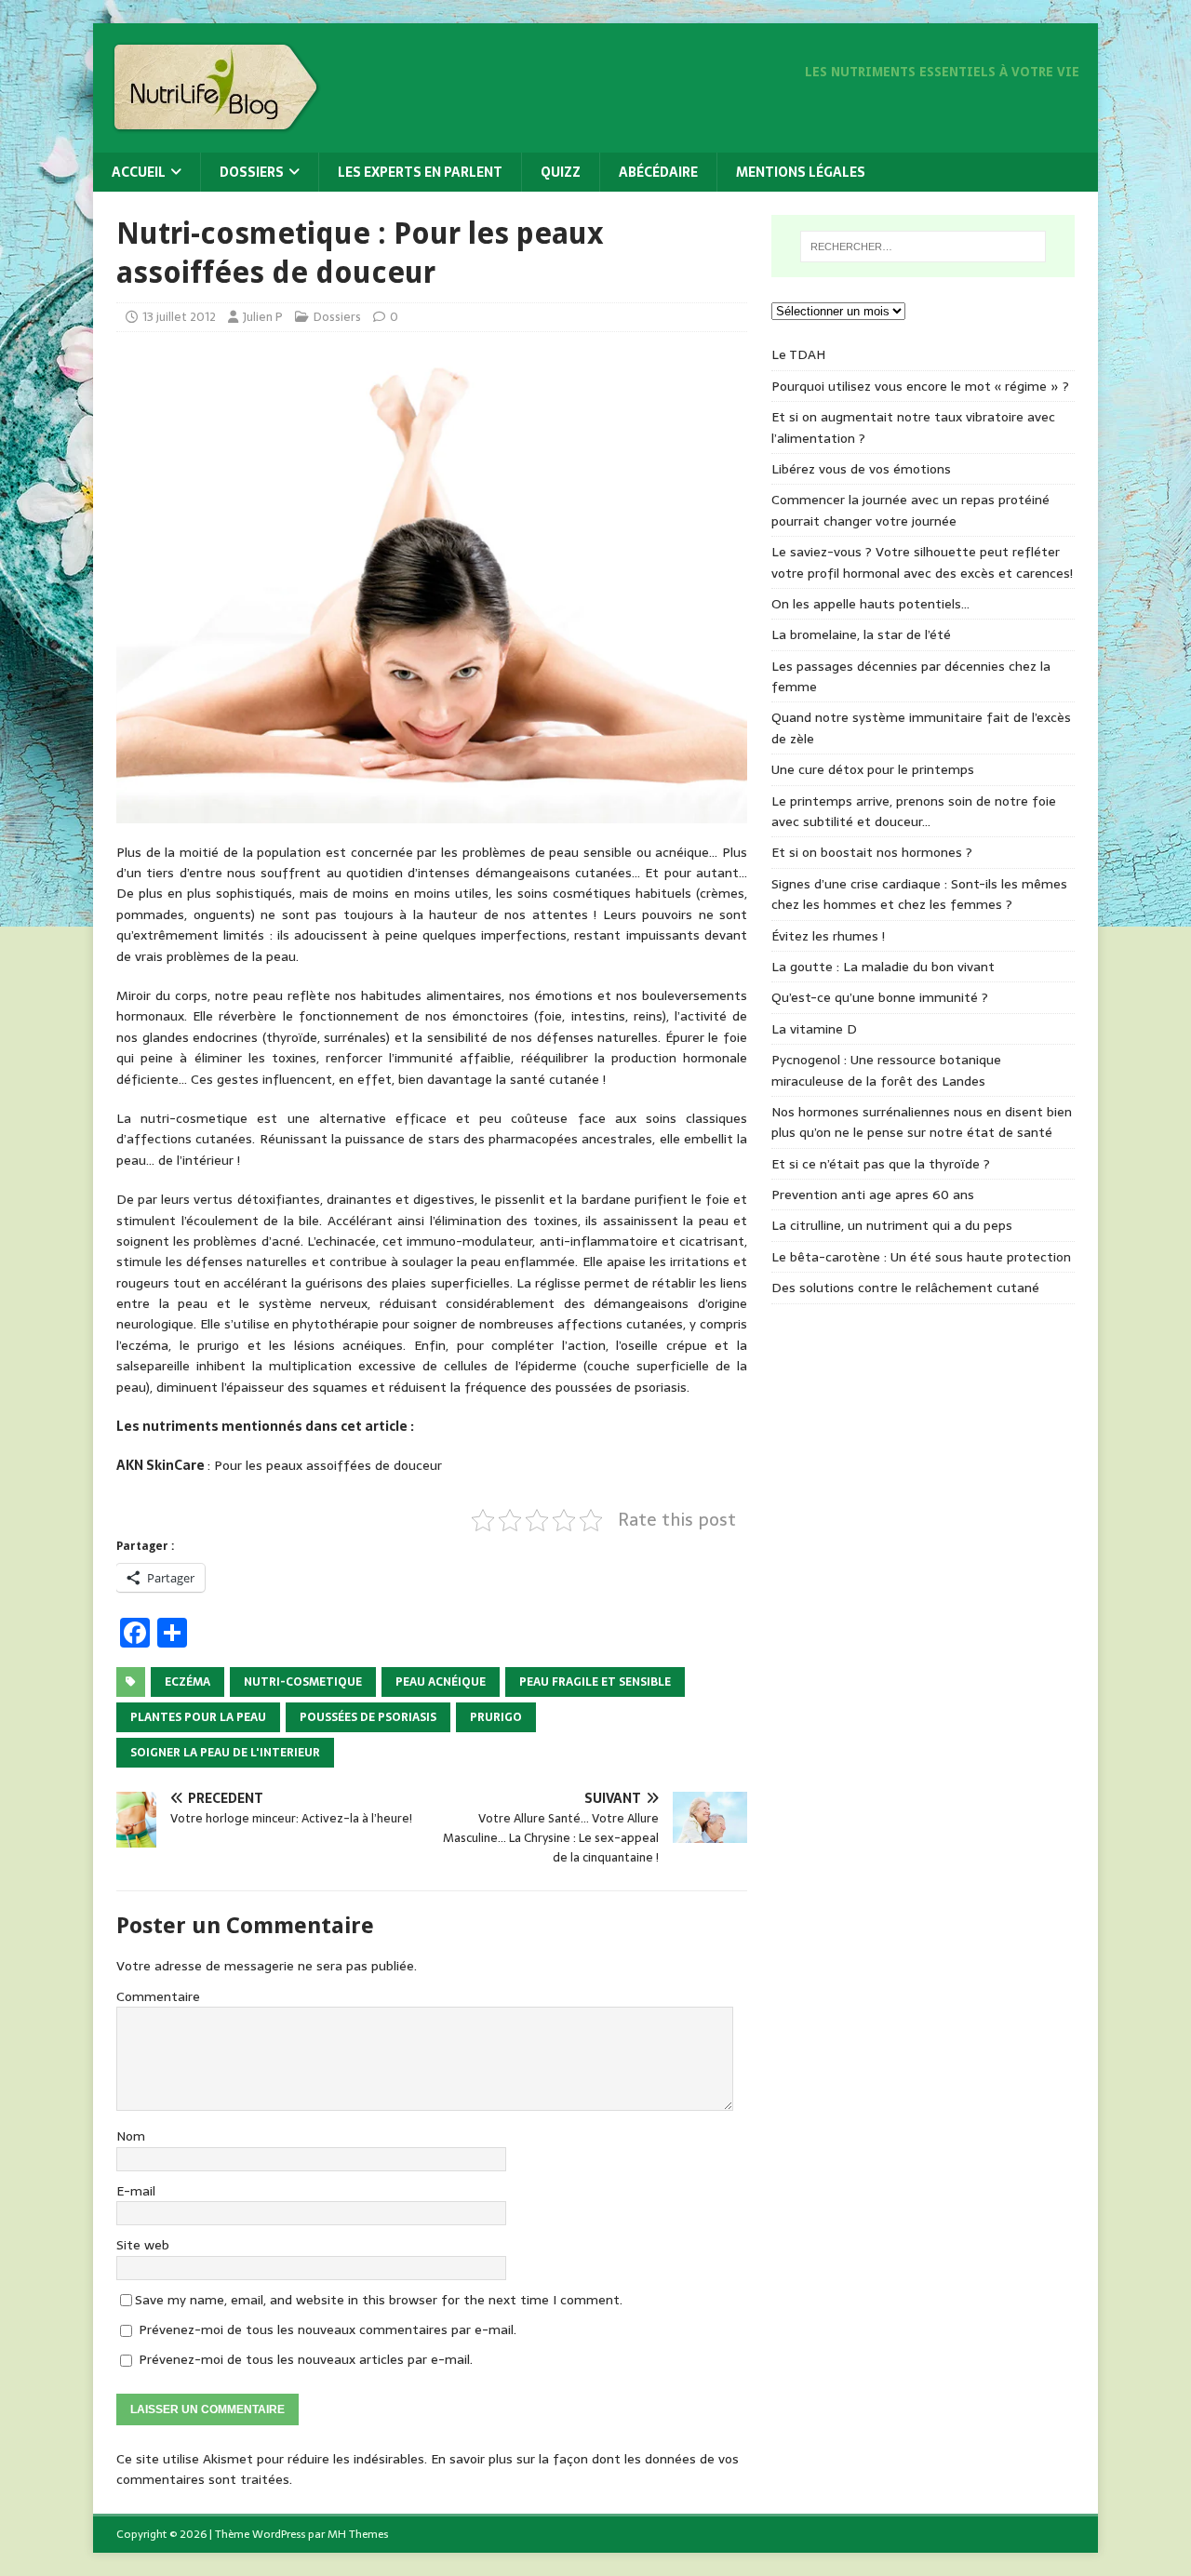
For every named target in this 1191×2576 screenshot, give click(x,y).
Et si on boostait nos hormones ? (872, 852)
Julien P (263, 317)
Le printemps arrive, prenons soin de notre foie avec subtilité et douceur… (914, 811)
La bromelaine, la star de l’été (861, 634)
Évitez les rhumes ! (828, 936)
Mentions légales (801, 172)
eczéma (187, 1682)
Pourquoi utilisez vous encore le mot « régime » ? (920, 386)
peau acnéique (441, 1682)
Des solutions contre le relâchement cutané (905, 1288)
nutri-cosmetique (303, 1682)
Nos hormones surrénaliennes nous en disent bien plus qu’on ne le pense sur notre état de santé (922, 1122)
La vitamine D (814, 1029)
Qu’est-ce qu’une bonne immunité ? (880, 997)
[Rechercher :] (923, 247)
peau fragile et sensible (595, 1682)
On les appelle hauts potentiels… (870, 604)
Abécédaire (658, 172)
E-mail (136, 2191)
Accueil (139, 172)
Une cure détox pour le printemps (873, 769)
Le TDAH (798, 354)
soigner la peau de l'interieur (225, 1753)
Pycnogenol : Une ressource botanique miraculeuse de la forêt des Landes (886, 1070)
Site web (143, 2245)
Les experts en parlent (420, 172)
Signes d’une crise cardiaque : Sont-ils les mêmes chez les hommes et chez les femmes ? (919, 894)
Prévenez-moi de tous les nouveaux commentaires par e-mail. (328, 2329)
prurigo (496, 1717)
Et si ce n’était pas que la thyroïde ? (881, 1164)
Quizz (561, 172)
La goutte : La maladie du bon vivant (883, 967)
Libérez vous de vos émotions (861, 469)
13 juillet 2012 (179, 317)
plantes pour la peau (198, 1717)
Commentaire (158, 1996)
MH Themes (358, 2534)
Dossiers (252, 172)
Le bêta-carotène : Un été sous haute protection (921, 1257)
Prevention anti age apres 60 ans (873, 1195)
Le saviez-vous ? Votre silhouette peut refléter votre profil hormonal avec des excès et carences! (922, 562)
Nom (131, 2136)
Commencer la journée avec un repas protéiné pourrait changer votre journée (910, 510)
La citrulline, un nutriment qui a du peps (892, 1225)
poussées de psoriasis (368, 1717)
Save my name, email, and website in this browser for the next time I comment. (379, 2300)
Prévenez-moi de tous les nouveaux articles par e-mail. (306, 2359)
